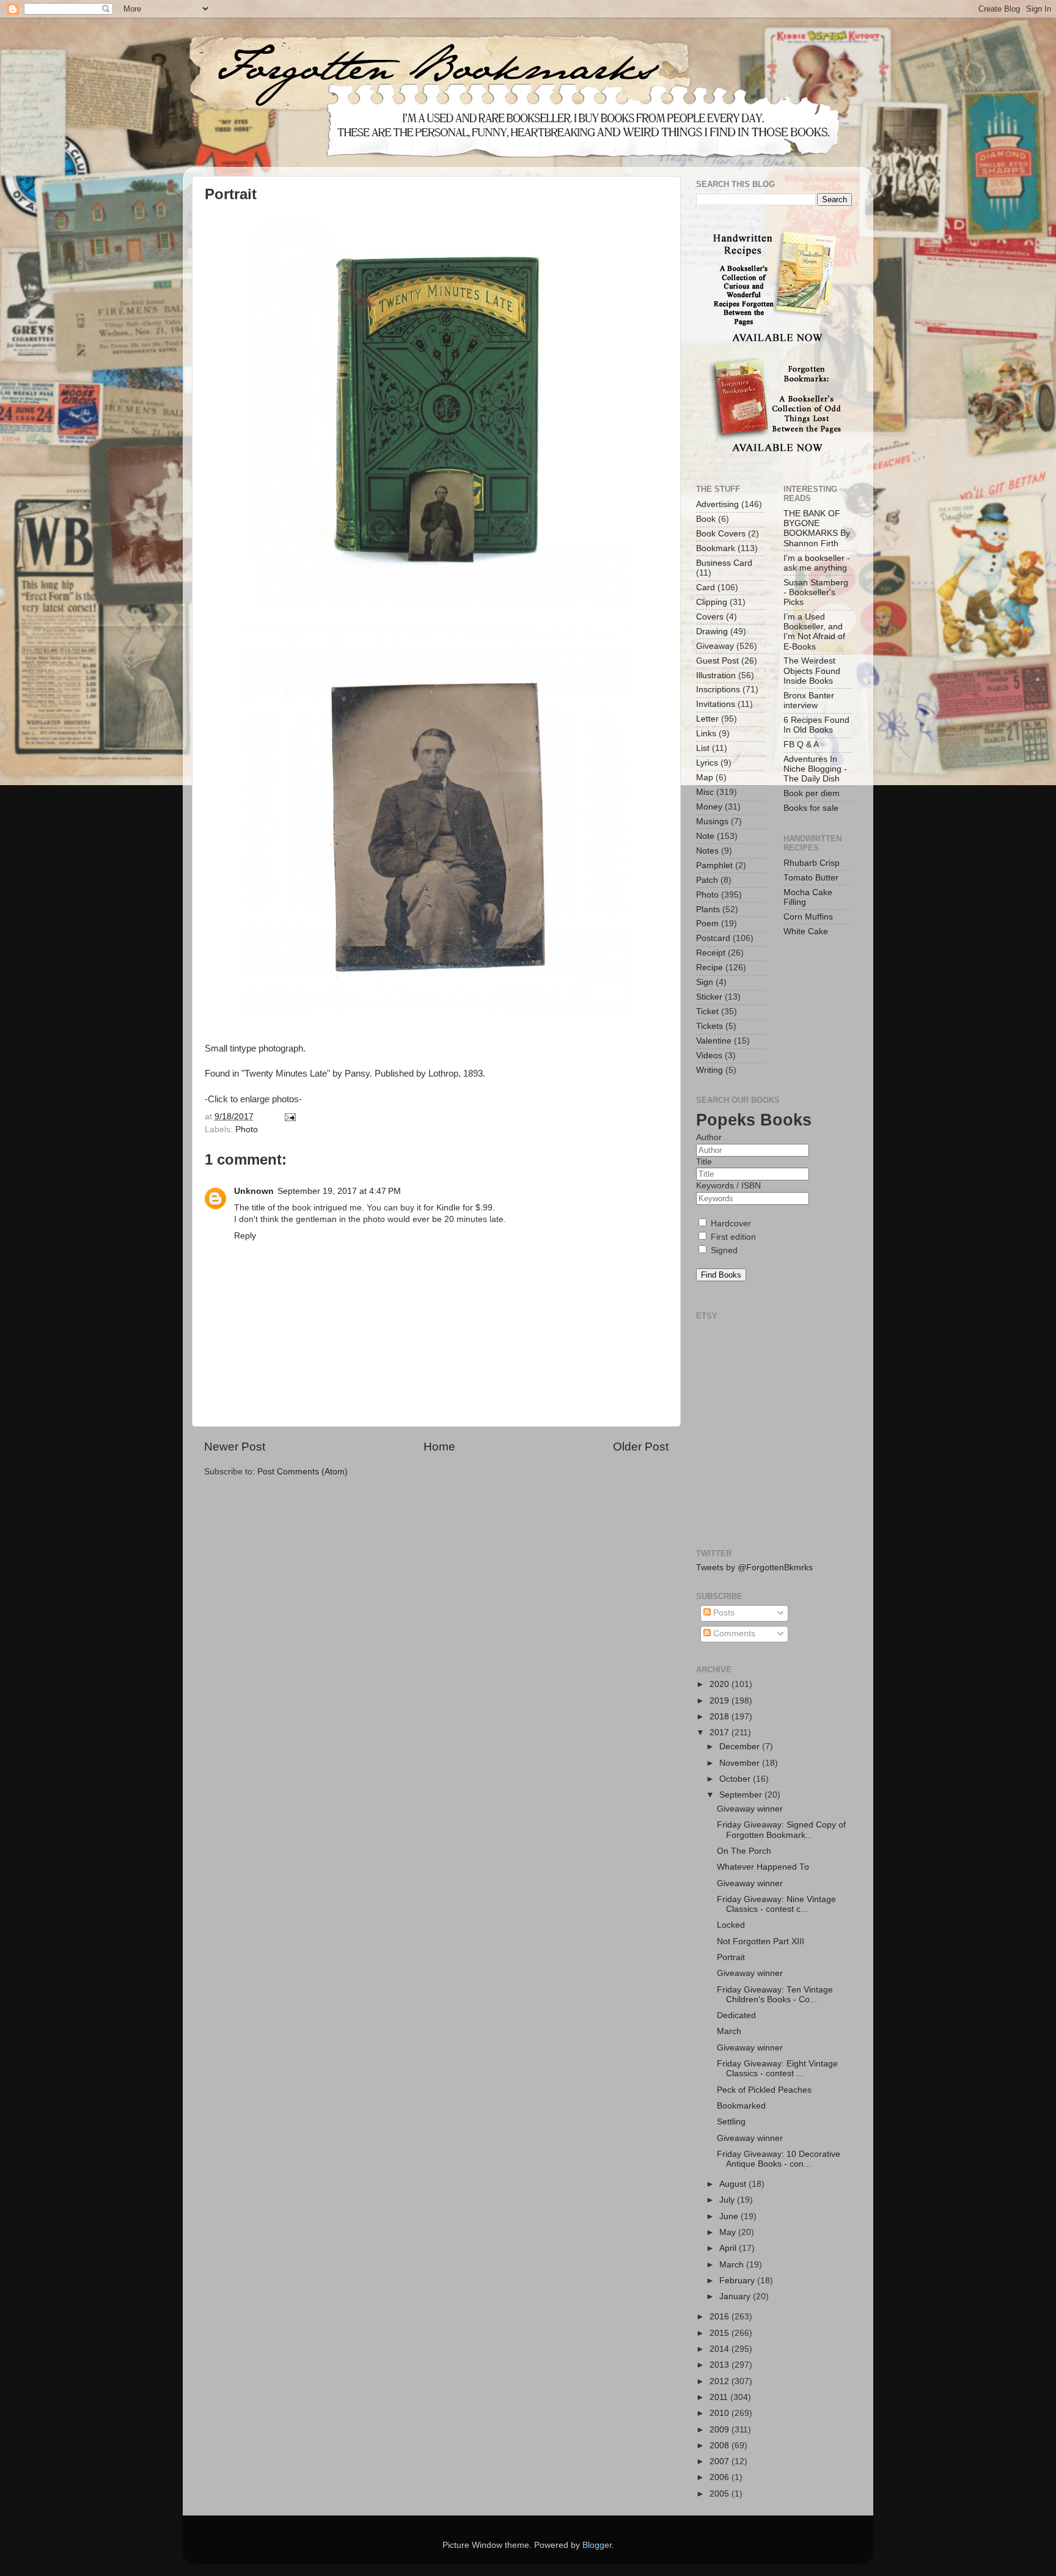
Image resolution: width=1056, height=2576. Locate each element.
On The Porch (744, 1851)
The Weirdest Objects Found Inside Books (812, 671)
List (703, 748)
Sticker (709, 997)
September (742, 1795)
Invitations (716, 704)
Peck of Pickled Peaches (764, 2090)
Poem (707, 924)
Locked (731, 1925)
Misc (705, 792)
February (738, 2281)
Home (439, 1447)
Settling (731, 2122)
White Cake (806, 931)
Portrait (731, 1957)
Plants (708, 909)
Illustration (716, 675)
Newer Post (235, 1447)
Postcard (713, 938)
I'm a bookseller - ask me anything (817, 563)
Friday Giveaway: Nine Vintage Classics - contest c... (776, 1904)
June (730, 2216)
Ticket (707, 1012)
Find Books (721, 1275)
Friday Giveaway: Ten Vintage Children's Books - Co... (775, 1995)
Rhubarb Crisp (812, 863)
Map (705, 778)
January (736, 2296)
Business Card (724, 563)
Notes (707, 851)
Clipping (712, 602)
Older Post (641, 1447)
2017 (721, 1733)
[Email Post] (289, 1117)
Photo (247, 1129)
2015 (721, 2333)
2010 (721, 2413)
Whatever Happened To (763, 1867)
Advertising (717, 504)
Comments (733, 1634)
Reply (245, 1236)
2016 (721, 2317)
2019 (721, 1701)
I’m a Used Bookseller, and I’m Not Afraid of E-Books (814, 632)
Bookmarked (741, 2106)
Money (709, 807)
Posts (723, 1613)
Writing (710, 1070)
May (729, 2232)
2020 (721, 1684)
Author (709, 1137)
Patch (707, 880)
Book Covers (721, 534)
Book (706, 519)
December (741, 1747)
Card (706, 587)
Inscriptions (718, 690)
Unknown (254, 1191)
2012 (721, 2381)
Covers (710, 617)
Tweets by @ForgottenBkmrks (754, 1568)
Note (705, 836)
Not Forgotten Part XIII (761, 1941)
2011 (720, 2397)
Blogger (597, 2545)
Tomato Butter (811, 878)
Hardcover (730, 1224)
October (736, 1779)
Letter (707, 719)
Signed (723, 1250)
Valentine (714, 1041)
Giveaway (715, 646)
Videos (709, 1056)
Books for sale (811, 808)
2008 (721, 2446)
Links (706, 734)
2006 (721, 2477)
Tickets (710, 1026)
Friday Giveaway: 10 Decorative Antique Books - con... (779, 2159)
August (734, 2184)
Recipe (710, 968)
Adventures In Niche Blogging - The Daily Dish (815, 769)
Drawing (712, 631)
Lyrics (707, 763)
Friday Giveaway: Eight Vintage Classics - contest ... (777, 2069)
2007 (721, 2461)
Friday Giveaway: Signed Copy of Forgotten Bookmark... (781, 1830)
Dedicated (736, 2015)
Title (704, 1162)
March (729, 2031)
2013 (721, 2365)
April (729, 2248)
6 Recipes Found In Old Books (816, 725)
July (728, 2200)
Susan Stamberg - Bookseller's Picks (816, 592)
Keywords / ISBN (728, 1186)
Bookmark (716, 548)
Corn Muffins (808, 917)
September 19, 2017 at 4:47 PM (339, 1191)
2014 (721, 2349)
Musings (712, 821)
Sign (705, 982)
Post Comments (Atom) (302, 1472)
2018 (721, 1717)
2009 (721, 2430)
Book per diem (812, 793)
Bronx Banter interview (809, 701)
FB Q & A (801, 745)
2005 (721, 2494)
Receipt (711, 953)
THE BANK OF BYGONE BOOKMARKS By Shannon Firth (817, 529)
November (741, 1763)
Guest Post (717, 661)
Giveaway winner (750, 1809)
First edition (732, 1237)
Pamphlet (714, 865)
